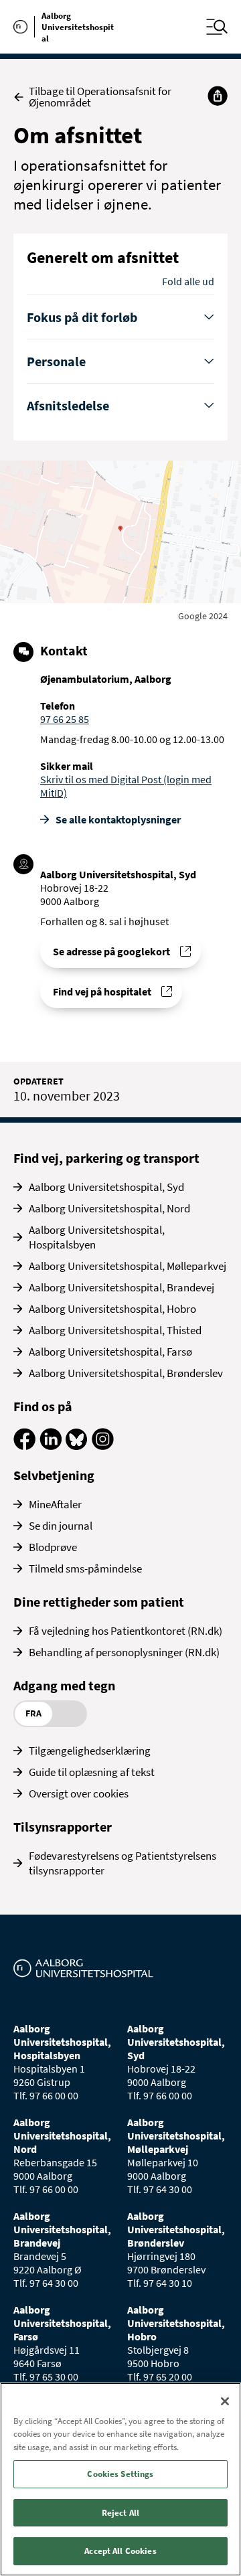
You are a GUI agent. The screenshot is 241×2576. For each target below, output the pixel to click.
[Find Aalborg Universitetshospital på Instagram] (103, 1446)
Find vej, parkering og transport (106, 1158)
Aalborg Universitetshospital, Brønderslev (126, 1373)
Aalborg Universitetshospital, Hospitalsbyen (97, 1237)
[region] (120, 2479)
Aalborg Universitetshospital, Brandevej (122, 1287)
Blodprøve (53, 1547)
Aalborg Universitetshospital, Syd (106, 1187)
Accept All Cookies (120, 2551)
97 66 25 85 (65, 719)
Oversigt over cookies (79, 1793)
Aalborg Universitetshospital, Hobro (112, 1309)
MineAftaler (55, 1504)
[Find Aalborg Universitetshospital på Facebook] (24, 1446)
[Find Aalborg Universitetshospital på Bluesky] (77, 1446)
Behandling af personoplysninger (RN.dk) (124, 1652)
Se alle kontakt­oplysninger (118, 819)
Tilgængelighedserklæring (90, 1751)
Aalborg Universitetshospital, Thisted (115, 1330)
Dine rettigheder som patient (99, 1602)
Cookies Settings (120, 2474)
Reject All (120, 2513)
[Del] (218, 96)
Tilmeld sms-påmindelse (85, 1568)
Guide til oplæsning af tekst (92, 1772)
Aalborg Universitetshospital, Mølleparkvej (128, 1266)
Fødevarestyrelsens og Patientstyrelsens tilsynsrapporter (123, 1863)
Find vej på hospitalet (102, 991)
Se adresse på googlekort (111, 951)
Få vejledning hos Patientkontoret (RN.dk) (126, 1631)
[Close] (225, 2401)
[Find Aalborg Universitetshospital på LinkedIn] (51, 1446)
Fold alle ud (188, 281)
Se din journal (61, 1526)
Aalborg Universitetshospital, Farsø (110, 1352)
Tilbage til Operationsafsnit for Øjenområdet (100, 97)
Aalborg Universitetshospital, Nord (109, 1208)
